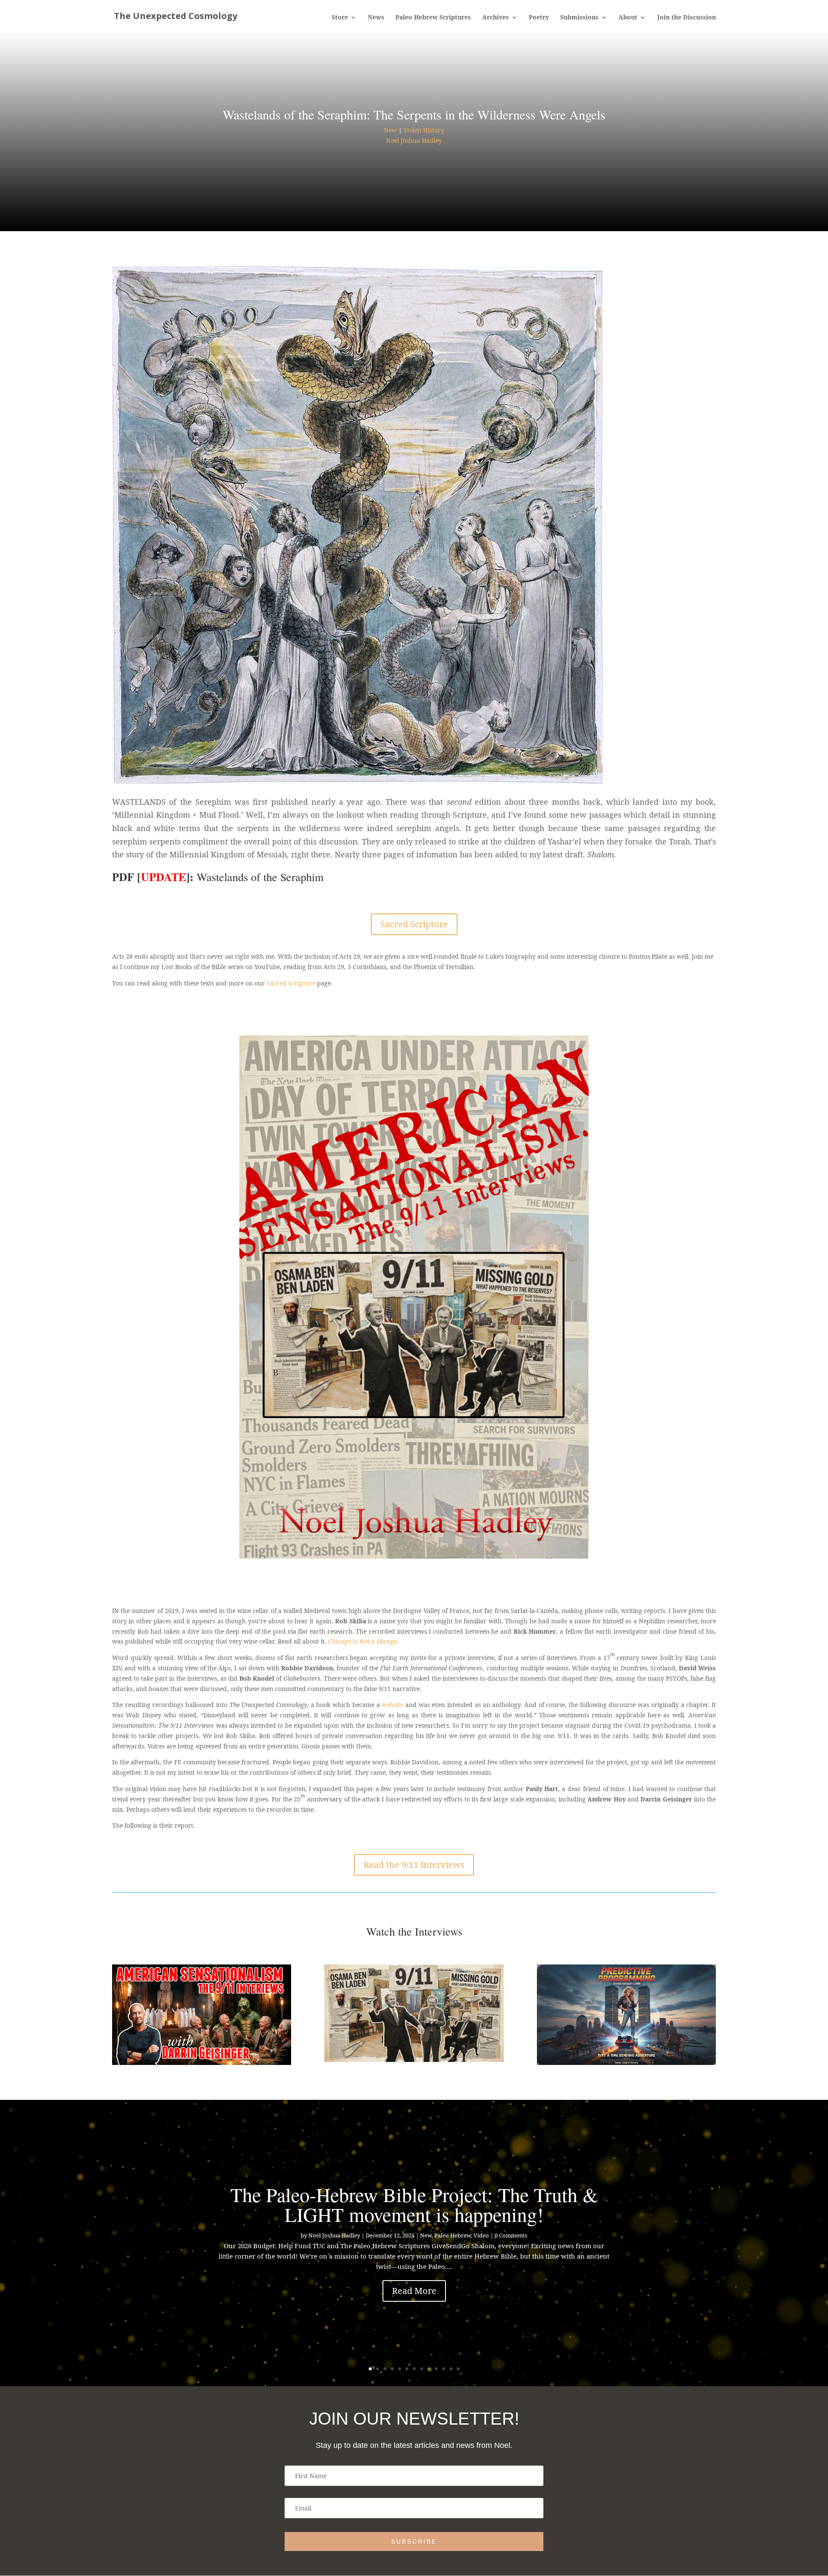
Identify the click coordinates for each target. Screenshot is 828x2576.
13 (458, 2369)
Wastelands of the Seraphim (260, 877)
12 (451, 2369)
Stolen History (424, 130)
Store (340, 18)
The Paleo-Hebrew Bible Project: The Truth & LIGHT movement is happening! (414, 2204)
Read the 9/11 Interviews (414, 1865)
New (390, 130)
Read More (414, 2291)
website (392, 1705)
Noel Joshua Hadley (414, 140)
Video (481, 2235)
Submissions (579, 18)
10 (436, 2369)
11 (444, 2369)
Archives (496, 18)
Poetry (539, 18)
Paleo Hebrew (453, 2235)
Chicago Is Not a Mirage (362, 1641)
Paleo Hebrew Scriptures (433, 18)
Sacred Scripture (414, 924)
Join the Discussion (687, 18)
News (376, 18)
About (628, 18)
